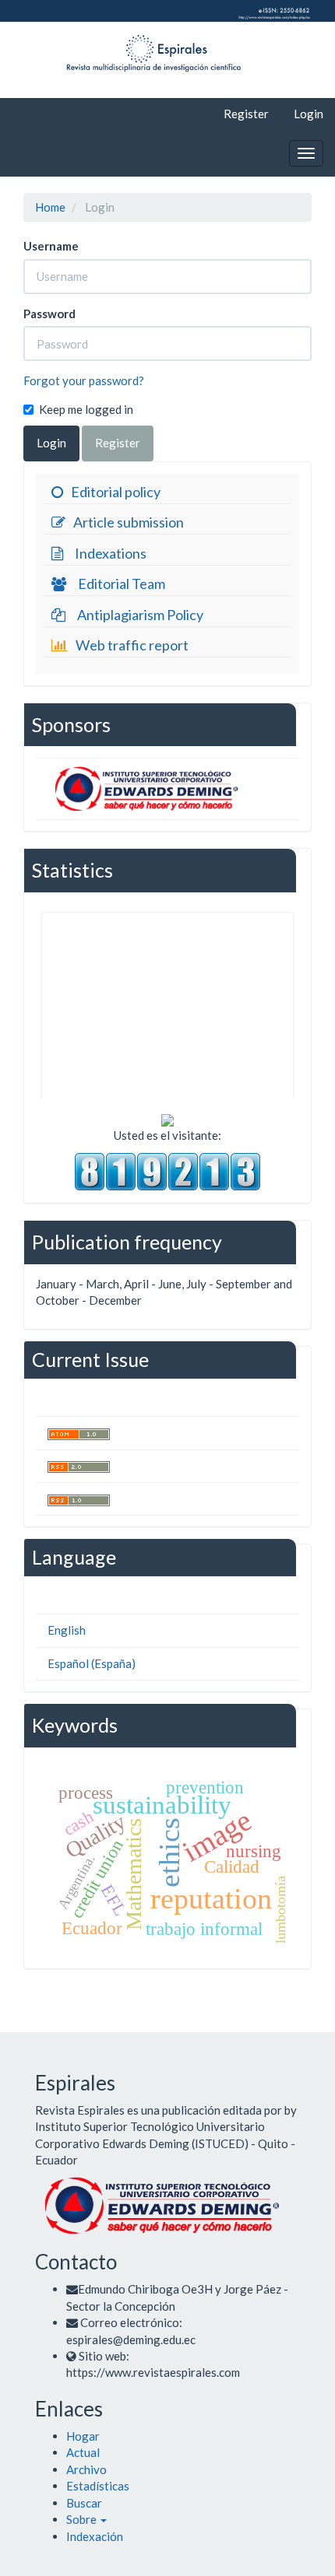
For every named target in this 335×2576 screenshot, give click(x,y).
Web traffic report (132, 645)
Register (246, 114)
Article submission (129, 522)
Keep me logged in (86, 409)
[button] (86, 2519)
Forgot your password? (84, 380)
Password (49, 314)
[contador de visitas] (167, 1170)
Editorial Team (122, 584)
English (67, 1630)
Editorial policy (116, 492)
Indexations (111, 553)
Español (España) (92, 1663)
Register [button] (118, 443)
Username (51, 246)
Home (50, 207)
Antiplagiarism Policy (140, 615)
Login (309, 114)
